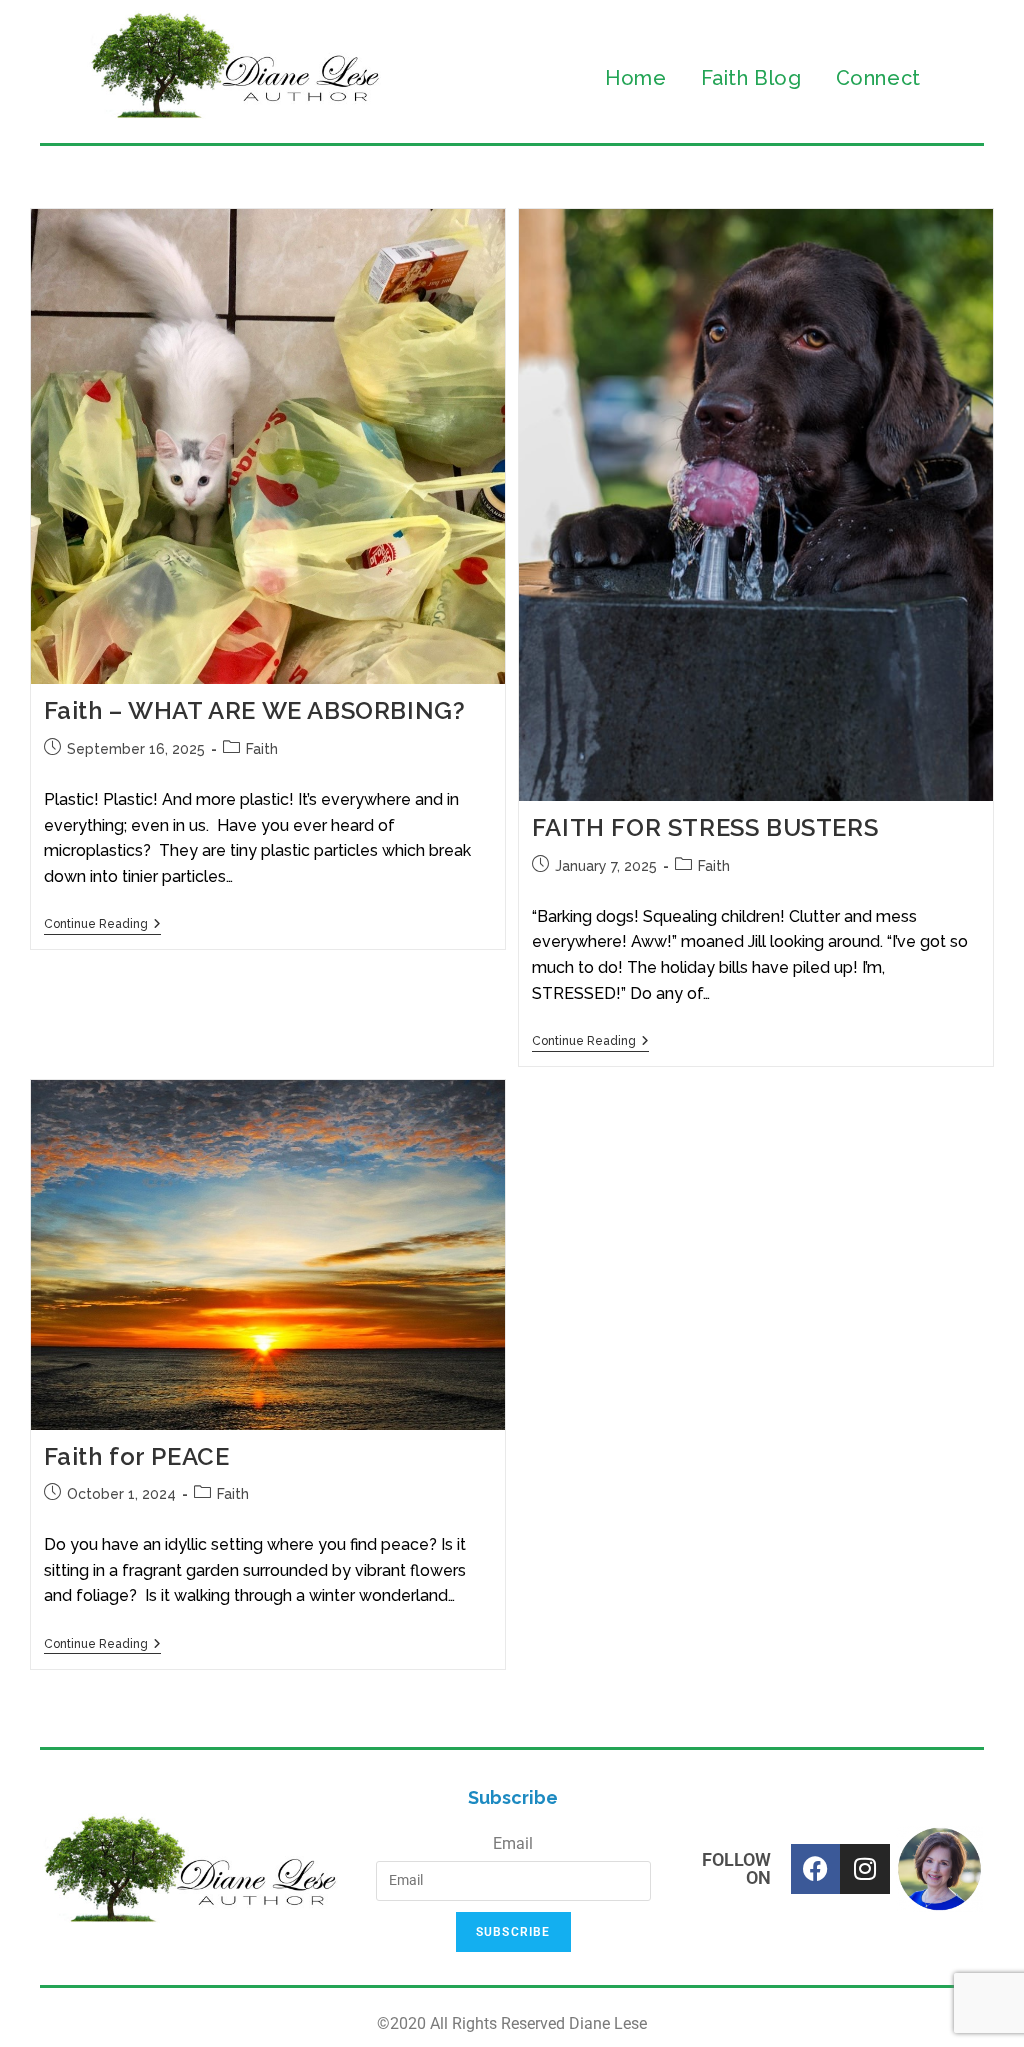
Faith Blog (751, 78)
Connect (878, 78)
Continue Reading (102, 924)
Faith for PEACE (137, 1456)
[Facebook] (816, 1869)
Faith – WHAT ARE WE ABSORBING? (255, 710)
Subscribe (513, 1932)
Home (635, 78)
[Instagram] (865, 1869)
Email (513, 1843)
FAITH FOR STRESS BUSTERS (705, 827)
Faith (262, 749)
